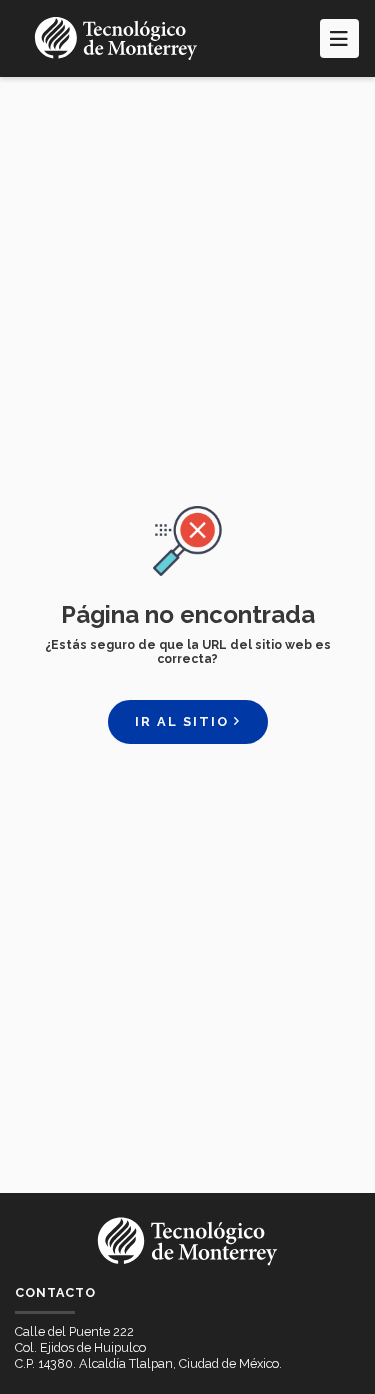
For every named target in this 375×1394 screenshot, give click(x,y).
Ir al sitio (184, 721)
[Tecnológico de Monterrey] (116, 38)
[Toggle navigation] (339, 38)
